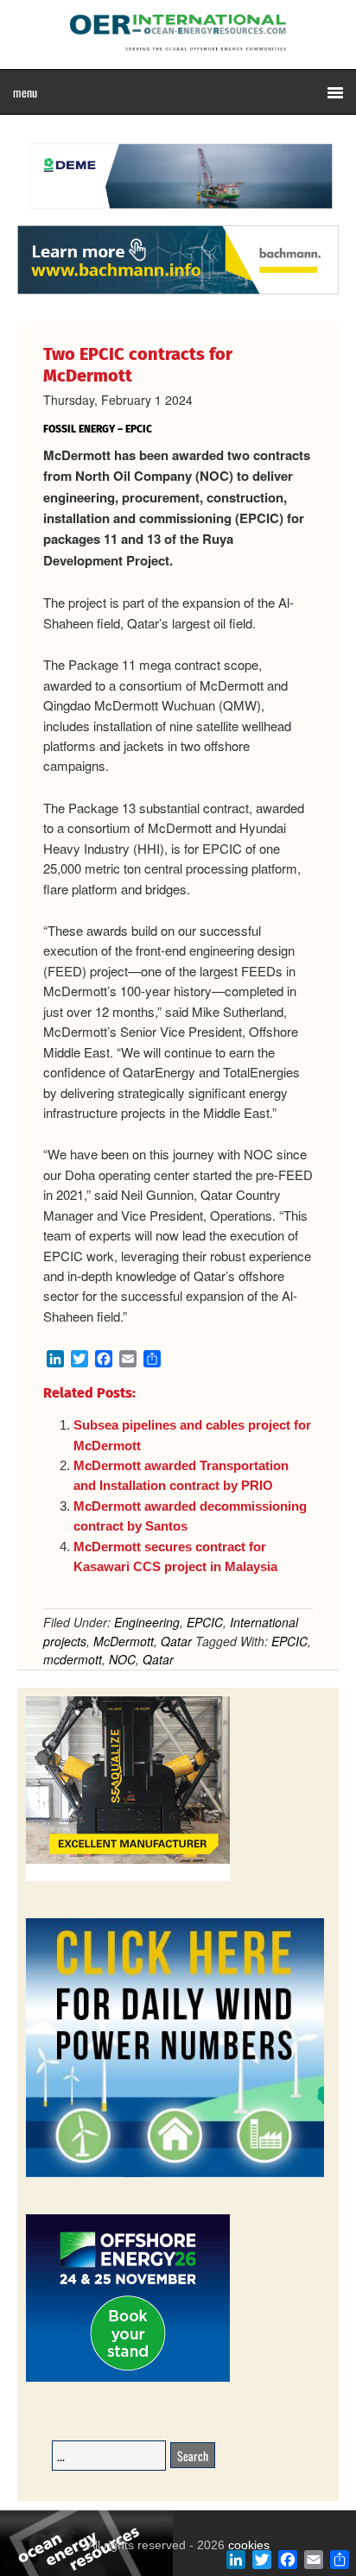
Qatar (176, 1641)
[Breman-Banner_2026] (128, 1878)
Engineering (147, 1622)
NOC (122, 1659)
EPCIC (205, 1622)
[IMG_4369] (178, 217)
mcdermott (73, 1659)
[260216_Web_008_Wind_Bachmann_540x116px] (178, 292)
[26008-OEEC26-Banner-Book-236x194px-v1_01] (128, 2379)
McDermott (124, 1641)
